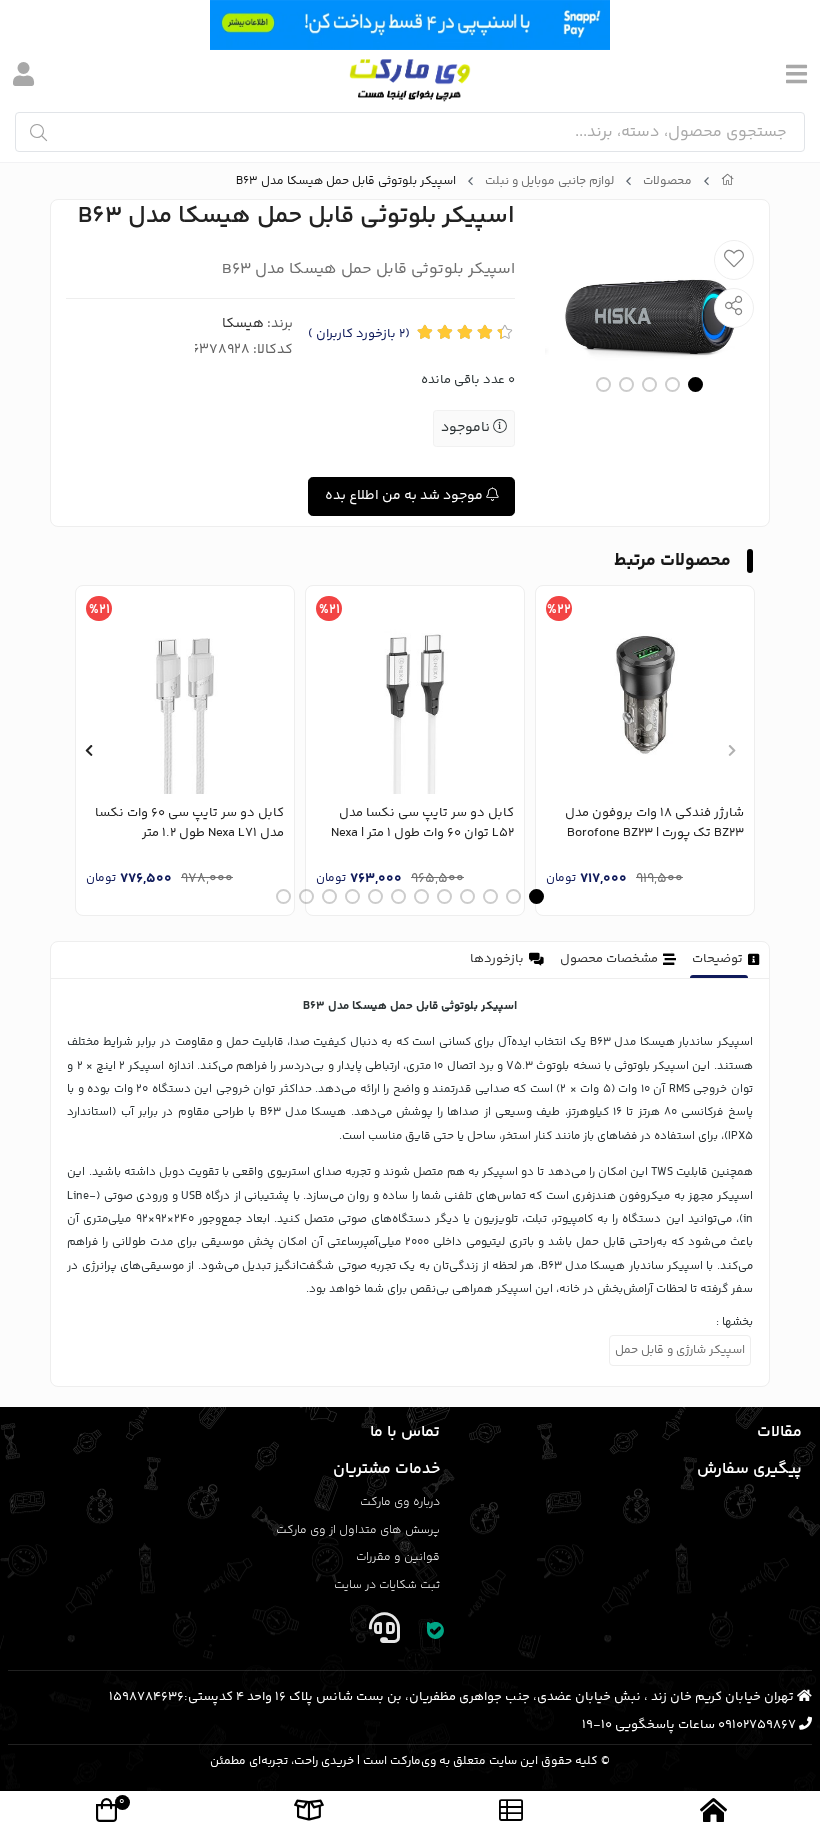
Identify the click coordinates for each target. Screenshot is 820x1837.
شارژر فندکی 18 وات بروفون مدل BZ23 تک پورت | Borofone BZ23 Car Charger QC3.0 (654, 823)
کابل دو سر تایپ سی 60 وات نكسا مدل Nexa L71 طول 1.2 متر (189, 823)
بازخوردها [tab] (497, 959)
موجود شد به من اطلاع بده (405, 496)
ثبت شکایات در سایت (387, 1585)
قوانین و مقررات (398, 1557)
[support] (384, 1632)
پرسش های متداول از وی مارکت (358, 1530)
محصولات (667, 182)
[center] (38, 132)
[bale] (436, 1632)
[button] (731, 751)
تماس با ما (405, 1432)
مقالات (779, 1432)
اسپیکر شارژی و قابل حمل (680, 1350)
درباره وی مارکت (400, 1502)
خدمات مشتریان (386, 1469)
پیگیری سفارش (749, 1469)
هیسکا (243, 324)
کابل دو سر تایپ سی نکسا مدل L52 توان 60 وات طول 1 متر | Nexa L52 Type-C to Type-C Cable (422, 823)
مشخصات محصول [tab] (609, 959)
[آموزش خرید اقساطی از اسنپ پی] (410, 25)
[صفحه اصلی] (728, 182)
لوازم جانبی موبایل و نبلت (549, 182)
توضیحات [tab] (717, 959)
